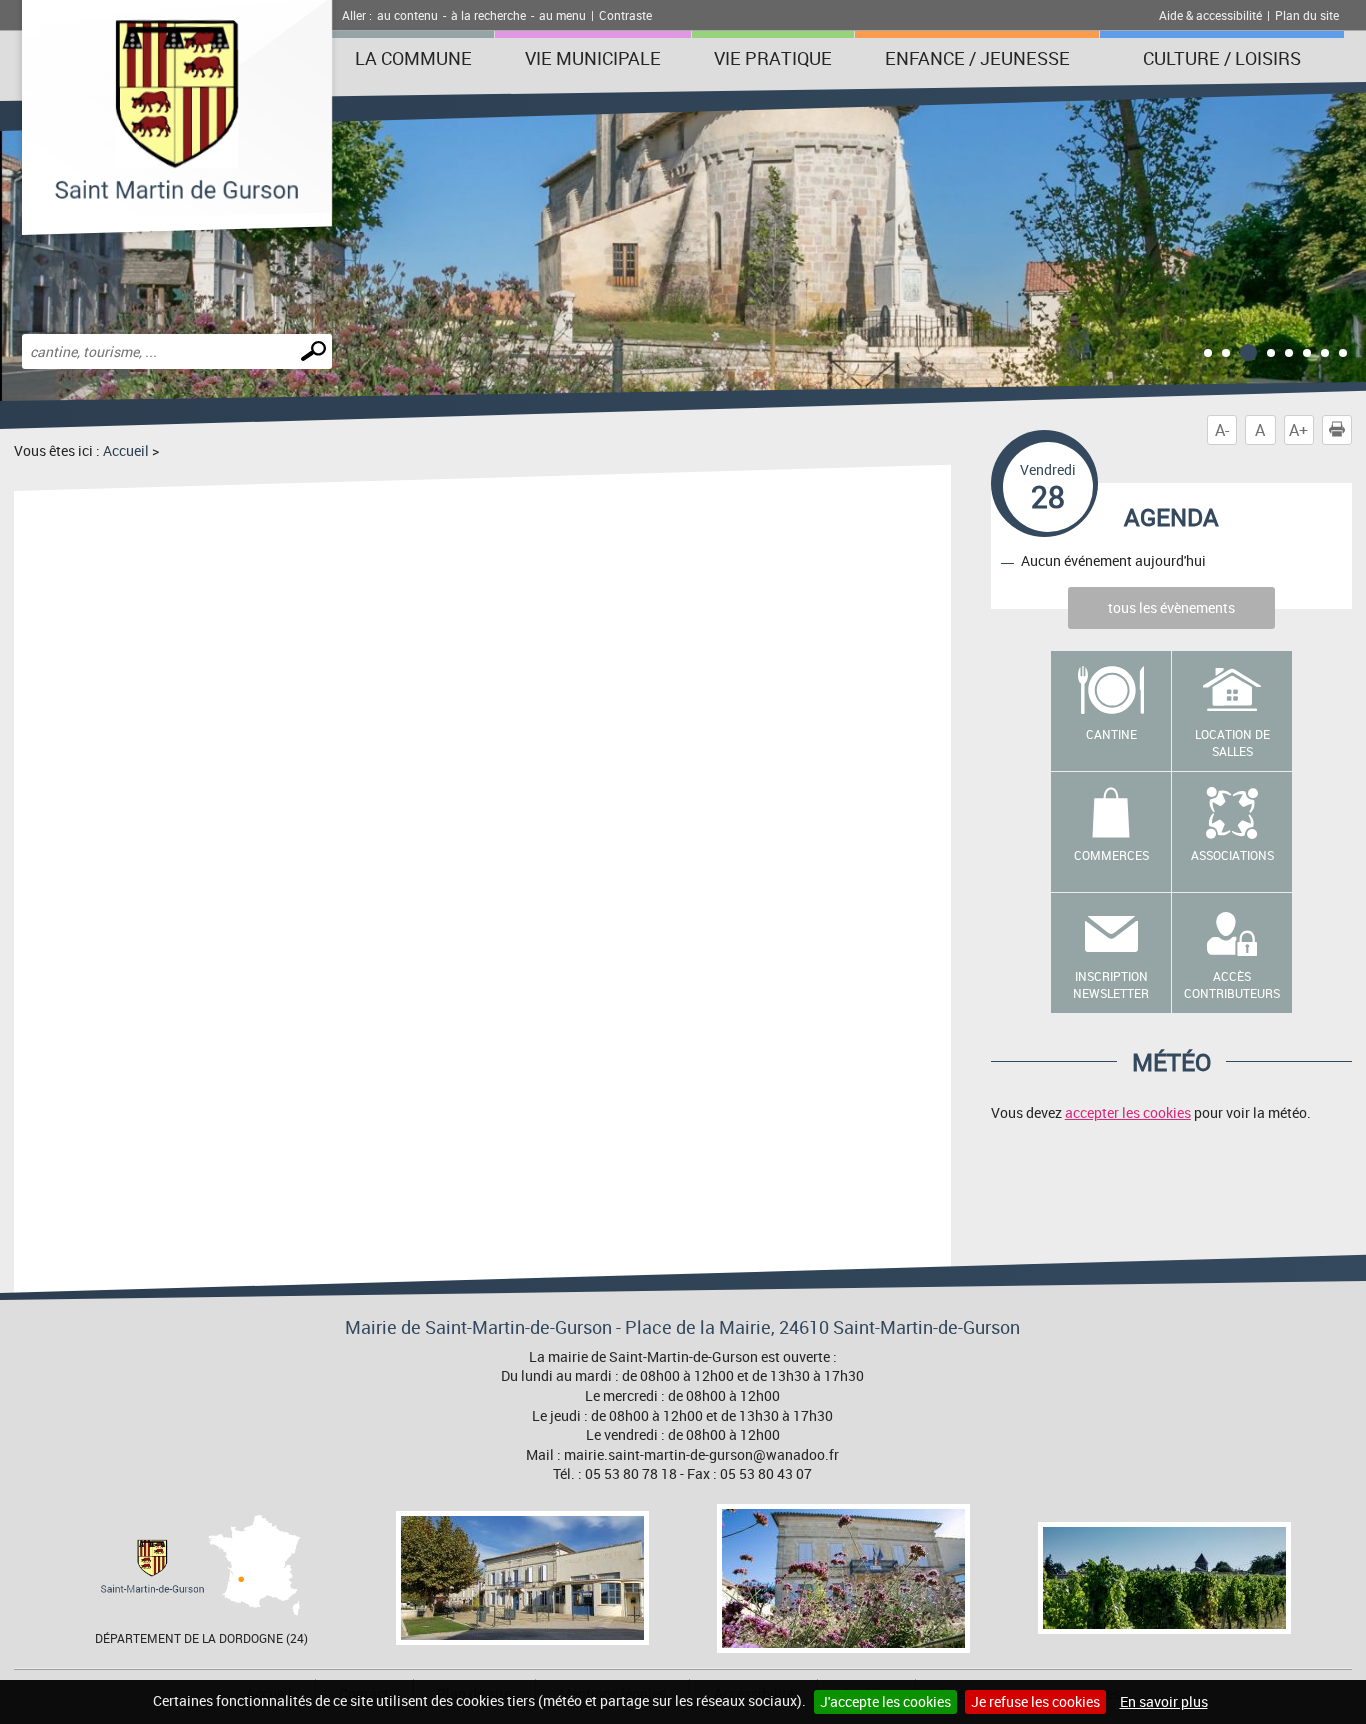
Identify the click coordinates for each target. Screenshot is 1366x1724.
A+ (1298, 430)
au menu (562, 15)
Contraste (625, 15)
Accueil (126, 450)
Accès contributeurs (1232, 984)
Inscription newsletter (1111, 984)
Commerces (1111, 855)
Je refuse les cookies (1035, 1701)
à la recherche (488, 15)
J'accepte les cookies (885, 1701)
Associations (1232, 855)
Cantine (1111, 734)
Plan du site (1307, 15)
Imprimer (1351, 430)
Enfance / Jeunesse (977, 58)
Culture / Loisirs (1222, 58)
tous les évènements (1171, 607)
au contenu (407, 15)
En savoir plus (1164, 1701)
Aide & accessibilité (1210, 15)
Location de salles (1232, 742)
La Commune (413, 58)
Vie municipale (593, 58)
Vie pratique (773, 58)
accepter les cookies (1128, 1112)
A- (1222, 430)
